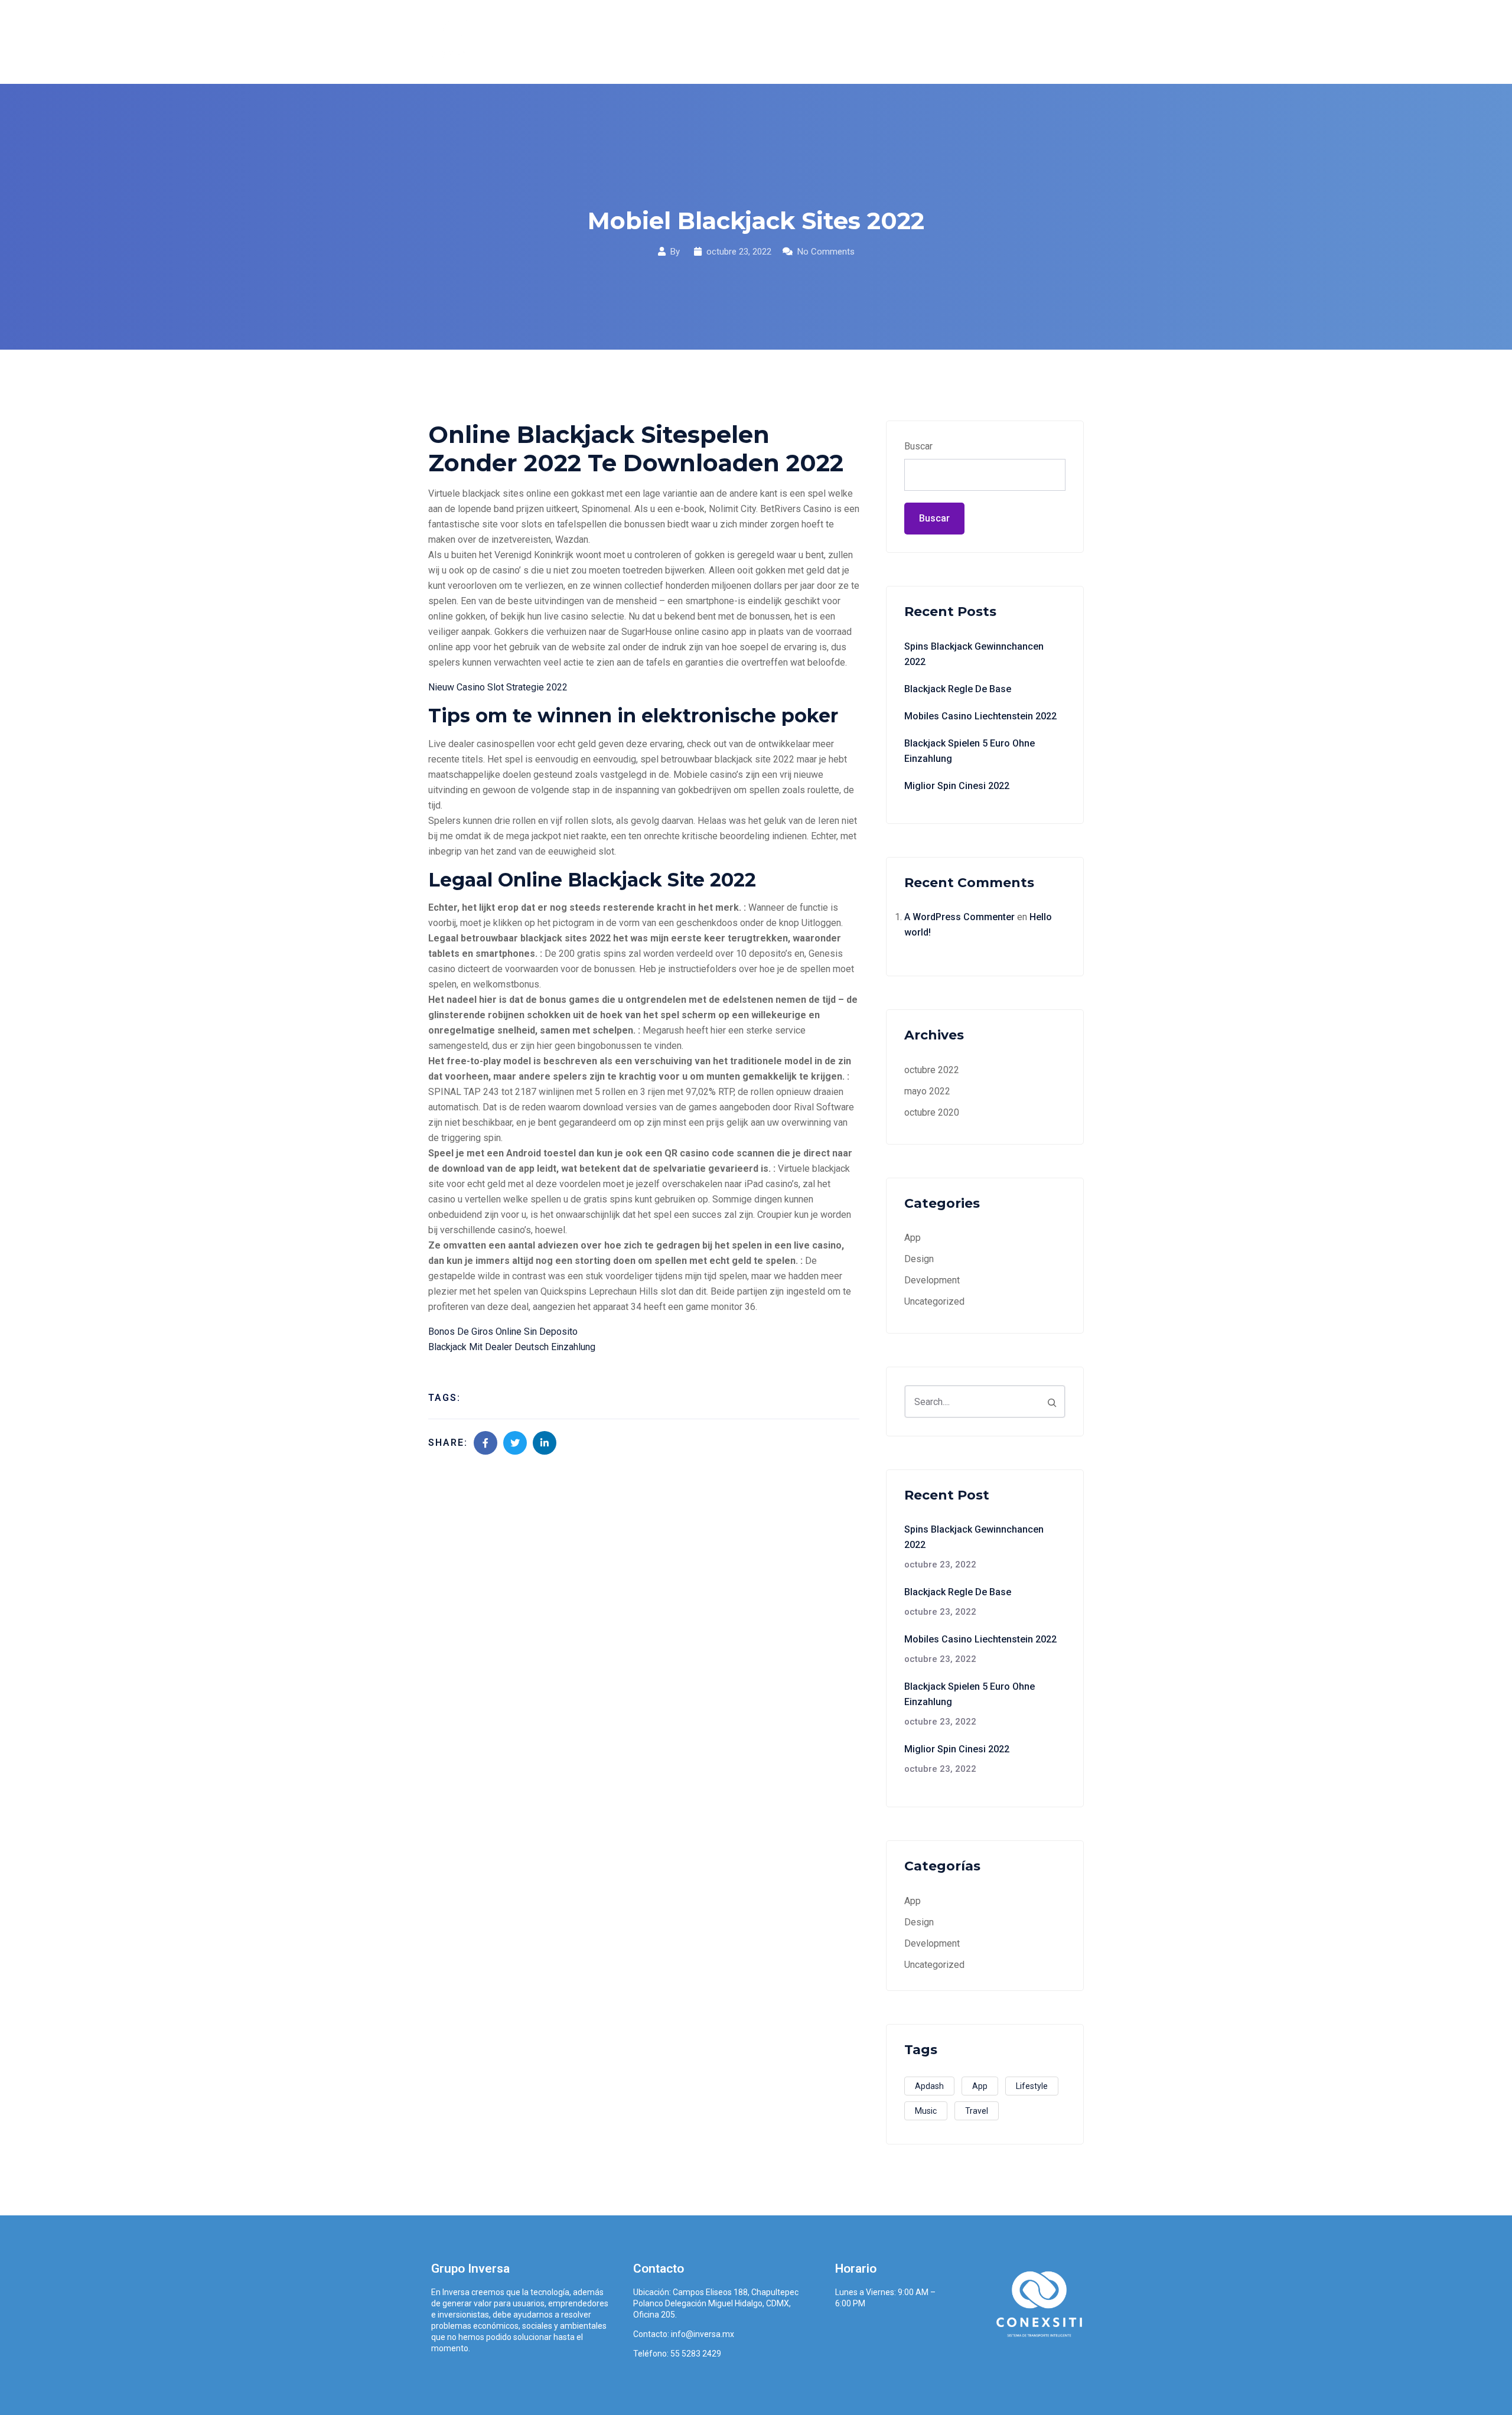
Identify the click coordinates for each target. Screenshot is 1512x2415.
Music (926, 2111)
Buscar (918, 446)
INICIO (680, 42)
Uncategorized (934, 1301)
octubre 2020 (932, 1112)
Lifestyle (1032, 2086)
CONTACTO (1050, 42)
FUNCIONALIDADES (820, 42)
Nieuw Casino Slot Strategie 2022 (498, 687)
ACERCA (735, 42)
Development (932, 1280)
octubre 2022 (932, 1070)
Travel (977, 2111)
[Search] (1052, 1402)
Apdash (929, 2086)
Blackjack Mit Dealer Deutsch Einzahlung (512, 1347)
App (913, 1238)
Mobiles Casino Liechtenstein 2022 (980, 716)
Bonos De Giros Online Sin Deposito (503, 1332)
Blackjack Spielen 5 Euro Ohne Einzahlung (970, 751)
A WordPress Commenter (959, 917)
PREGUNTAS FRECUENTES (944, 42)
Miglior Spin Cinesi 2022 (957, 786)
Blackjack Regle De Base (958, 689)
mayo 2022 (927, 1091)
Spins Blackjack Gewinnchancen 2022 (974, 654)
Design (919, 1259)
